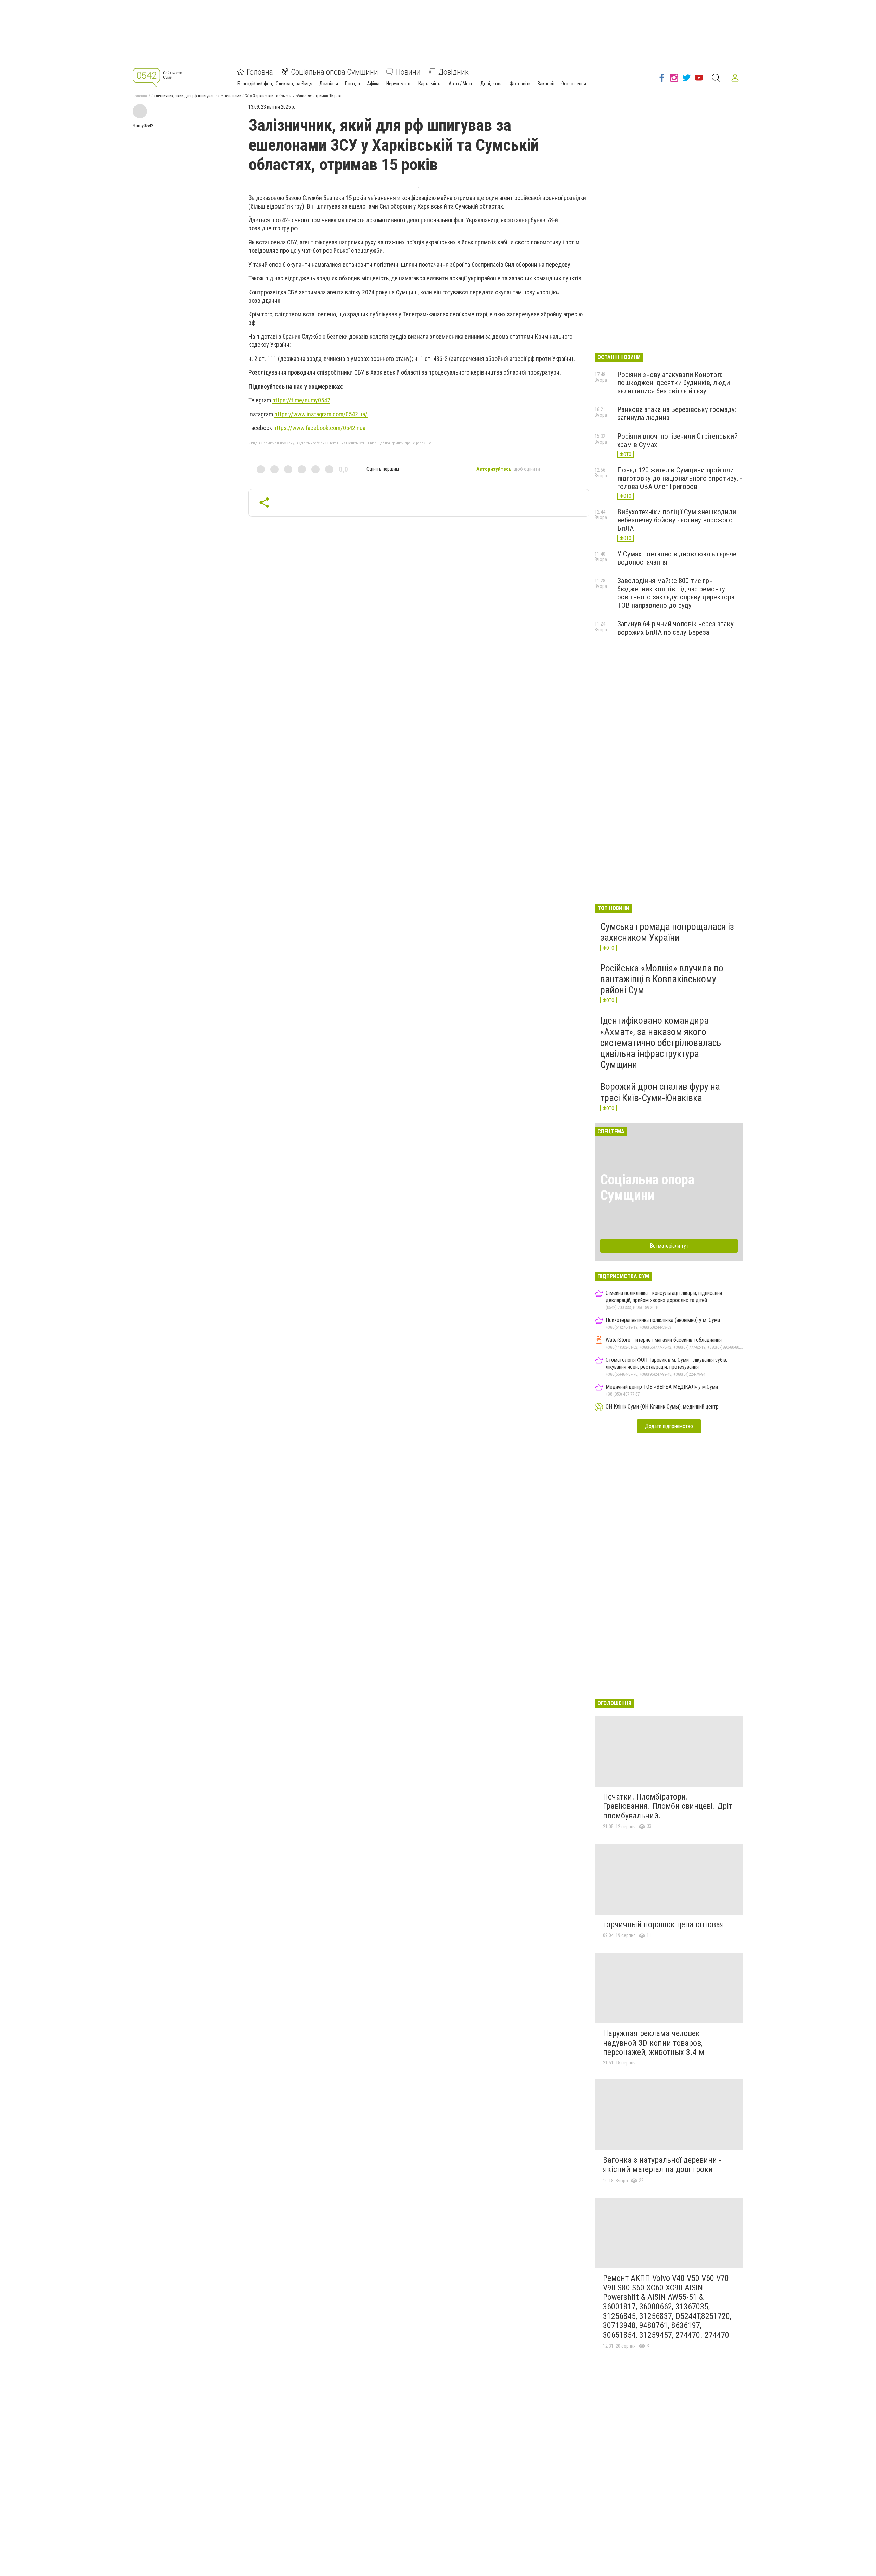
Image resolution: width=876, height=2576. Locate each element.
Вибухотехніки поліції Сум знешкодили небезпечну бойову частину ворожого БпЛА (677, 520)
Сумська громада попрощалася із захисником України (667, 932)
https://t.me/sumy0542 (301, 400)
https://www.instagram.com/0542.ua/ (321, 414)
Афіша (373, 84)
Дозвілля (329, 84)
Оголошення (574, 84)
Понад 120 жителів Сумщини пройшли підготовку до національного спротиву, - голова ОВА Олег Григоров (680, 478)
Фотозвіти (520, 84)
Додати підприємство (669, 1426)
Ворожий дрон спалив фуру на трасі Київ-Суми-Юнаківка (660, 1092)
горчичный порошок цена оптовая (664, 1924)
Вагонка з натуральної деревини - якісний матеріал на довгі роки (662, 2165)
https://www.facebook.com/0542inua (319, 428)
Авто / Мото (461, 84)
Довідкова (492, 84)
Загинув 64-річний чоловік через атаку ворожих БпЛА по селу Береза (675, 628)
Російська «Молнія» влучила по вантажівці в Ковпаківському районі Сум (662, 979)
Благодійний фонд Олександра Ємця (275, 84)
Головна (260, 72)
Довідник (454, 72)
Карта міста (430, 84)
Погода (352, 84)
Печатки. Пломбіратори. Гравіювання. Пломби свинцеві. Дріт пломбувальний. (668, 1806)
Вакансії (546, 84)
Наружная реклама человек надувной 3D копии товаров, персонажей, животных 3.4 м (654, 2043)
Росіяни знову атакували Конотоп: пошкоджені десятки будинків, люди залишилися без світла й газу (674, 383)
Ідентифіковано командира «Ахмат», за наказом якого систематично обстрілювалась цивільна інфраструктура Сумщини (661, 1043)
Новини (408, 72)
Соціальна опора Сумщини (334, 72)
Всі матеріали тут (669, 1246)
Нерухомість (399, 84)
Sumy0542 (143, 126)
